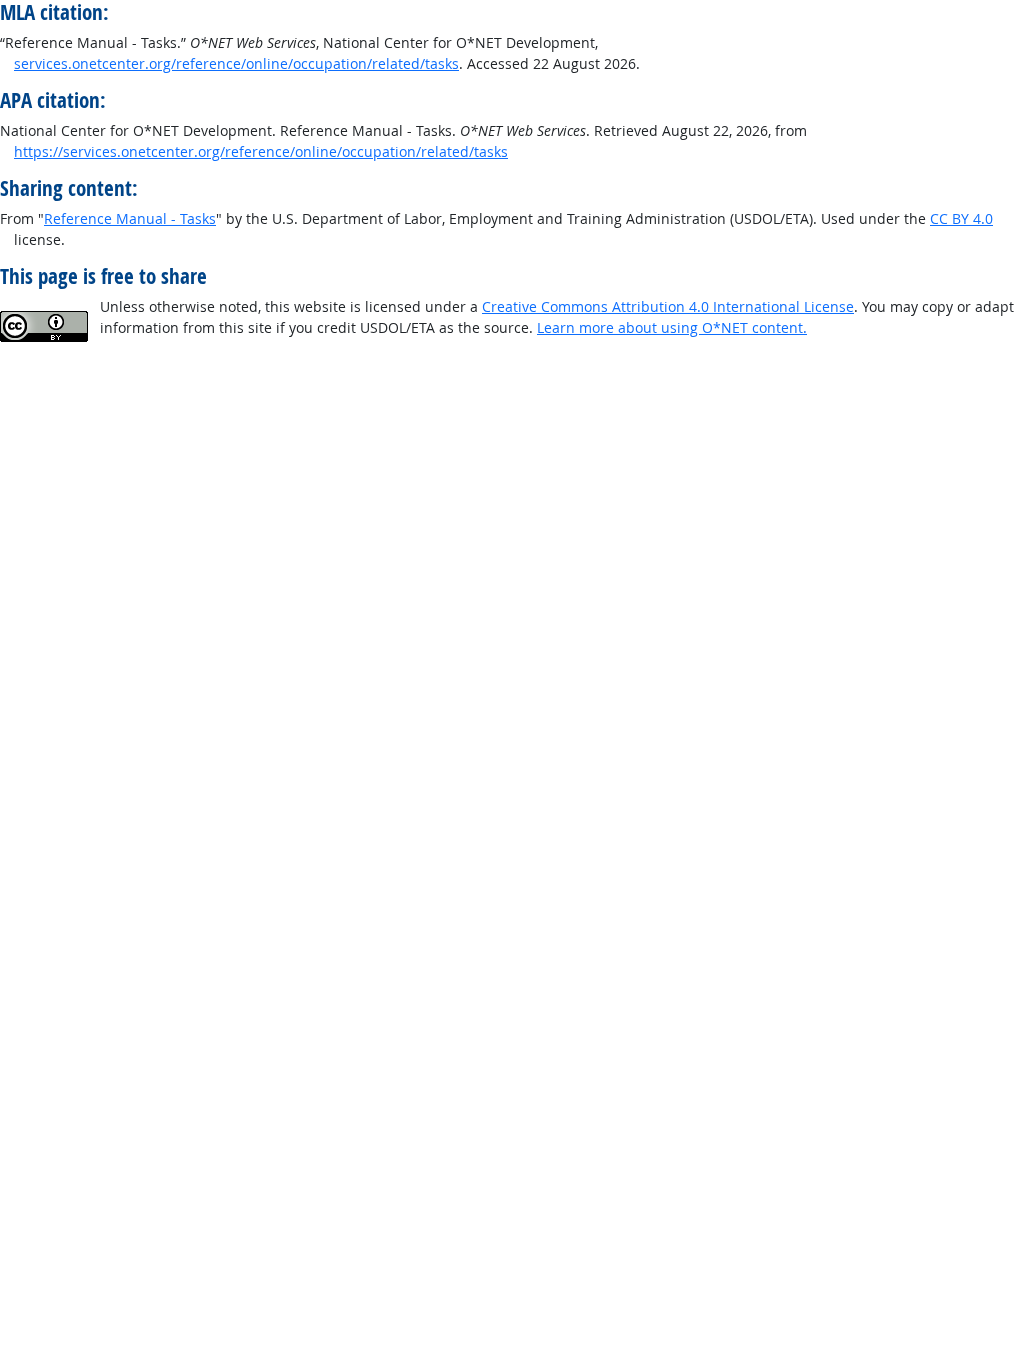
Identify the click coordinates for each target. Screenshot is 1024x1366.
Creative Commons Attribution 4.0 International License (668, 306)
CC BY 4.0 (961, 218)
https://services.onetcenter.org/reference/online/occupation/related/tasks (261, 151)
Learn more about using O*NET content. (672, 327)
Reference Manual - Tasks (130, 218)
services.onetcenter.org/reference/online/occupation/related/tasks (236, 63)
